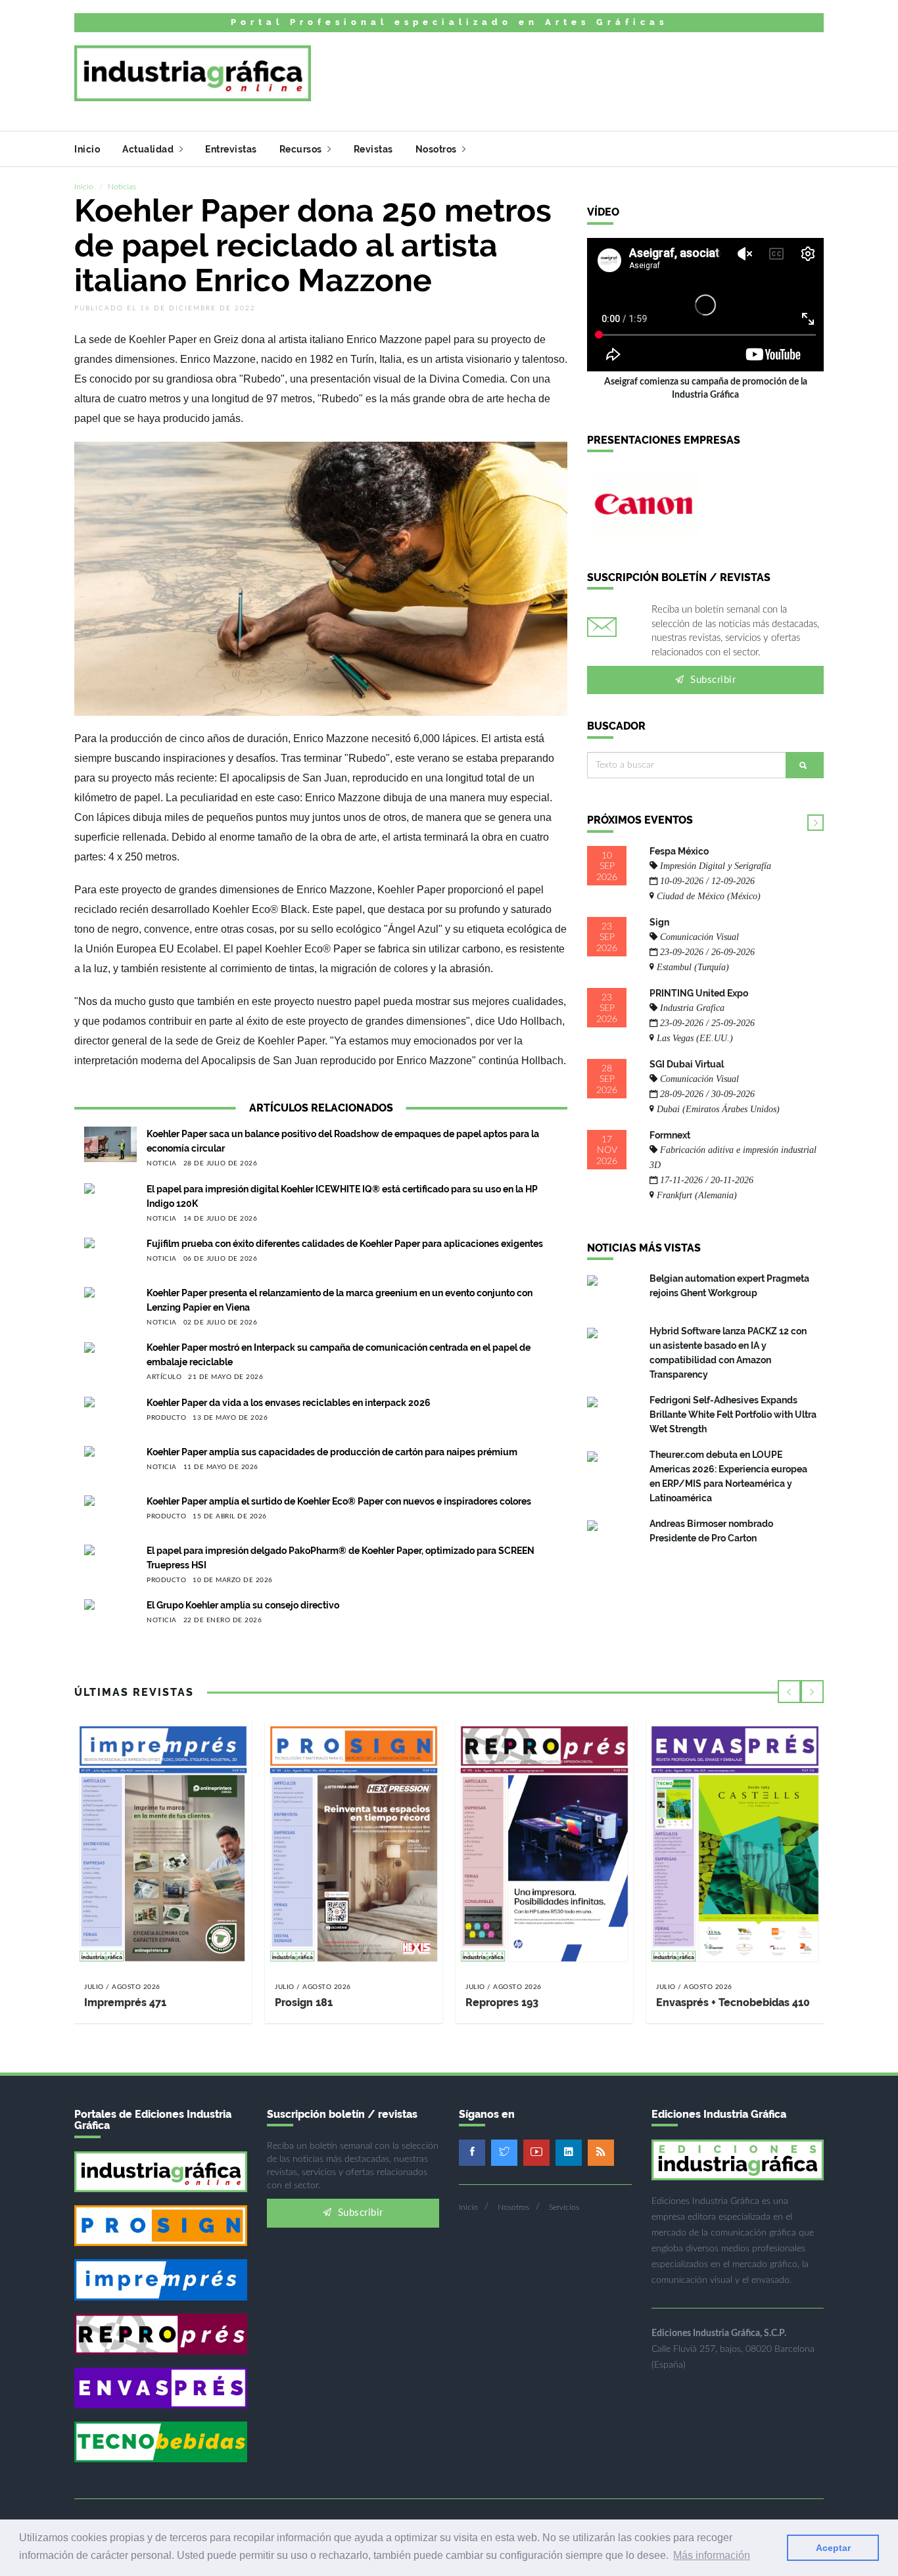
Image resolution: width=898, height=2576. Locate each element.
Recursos (302, 149)
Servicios (564, 2207)
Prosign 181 (304, 2002)
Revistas (373, 149)
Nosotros (437, 149)
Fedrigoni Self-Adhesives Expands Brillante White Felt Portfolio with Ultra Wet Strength (733, 1415)
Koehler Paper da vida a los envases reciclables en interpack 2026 (289, 1403)
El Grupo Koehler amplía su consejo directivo (243, 1605)
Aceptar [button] (833, 2548)
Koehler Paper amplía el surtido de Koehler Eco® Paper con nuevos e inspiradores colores (339, 1501)
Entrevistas (231, 149)
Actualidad (149, 149)
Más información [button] (712, 2555)
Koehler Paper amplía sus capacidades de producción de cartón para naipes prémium (332, 1452)
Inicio (87, 149)
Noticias (122, 187)
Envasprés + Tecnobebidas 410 (733, 2002)
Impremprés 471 (125, 2002)
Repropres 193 (502, 2002)
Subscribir (712, 680)
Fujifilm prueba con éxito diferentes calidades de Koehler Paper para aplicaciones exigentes (345, 1244)
